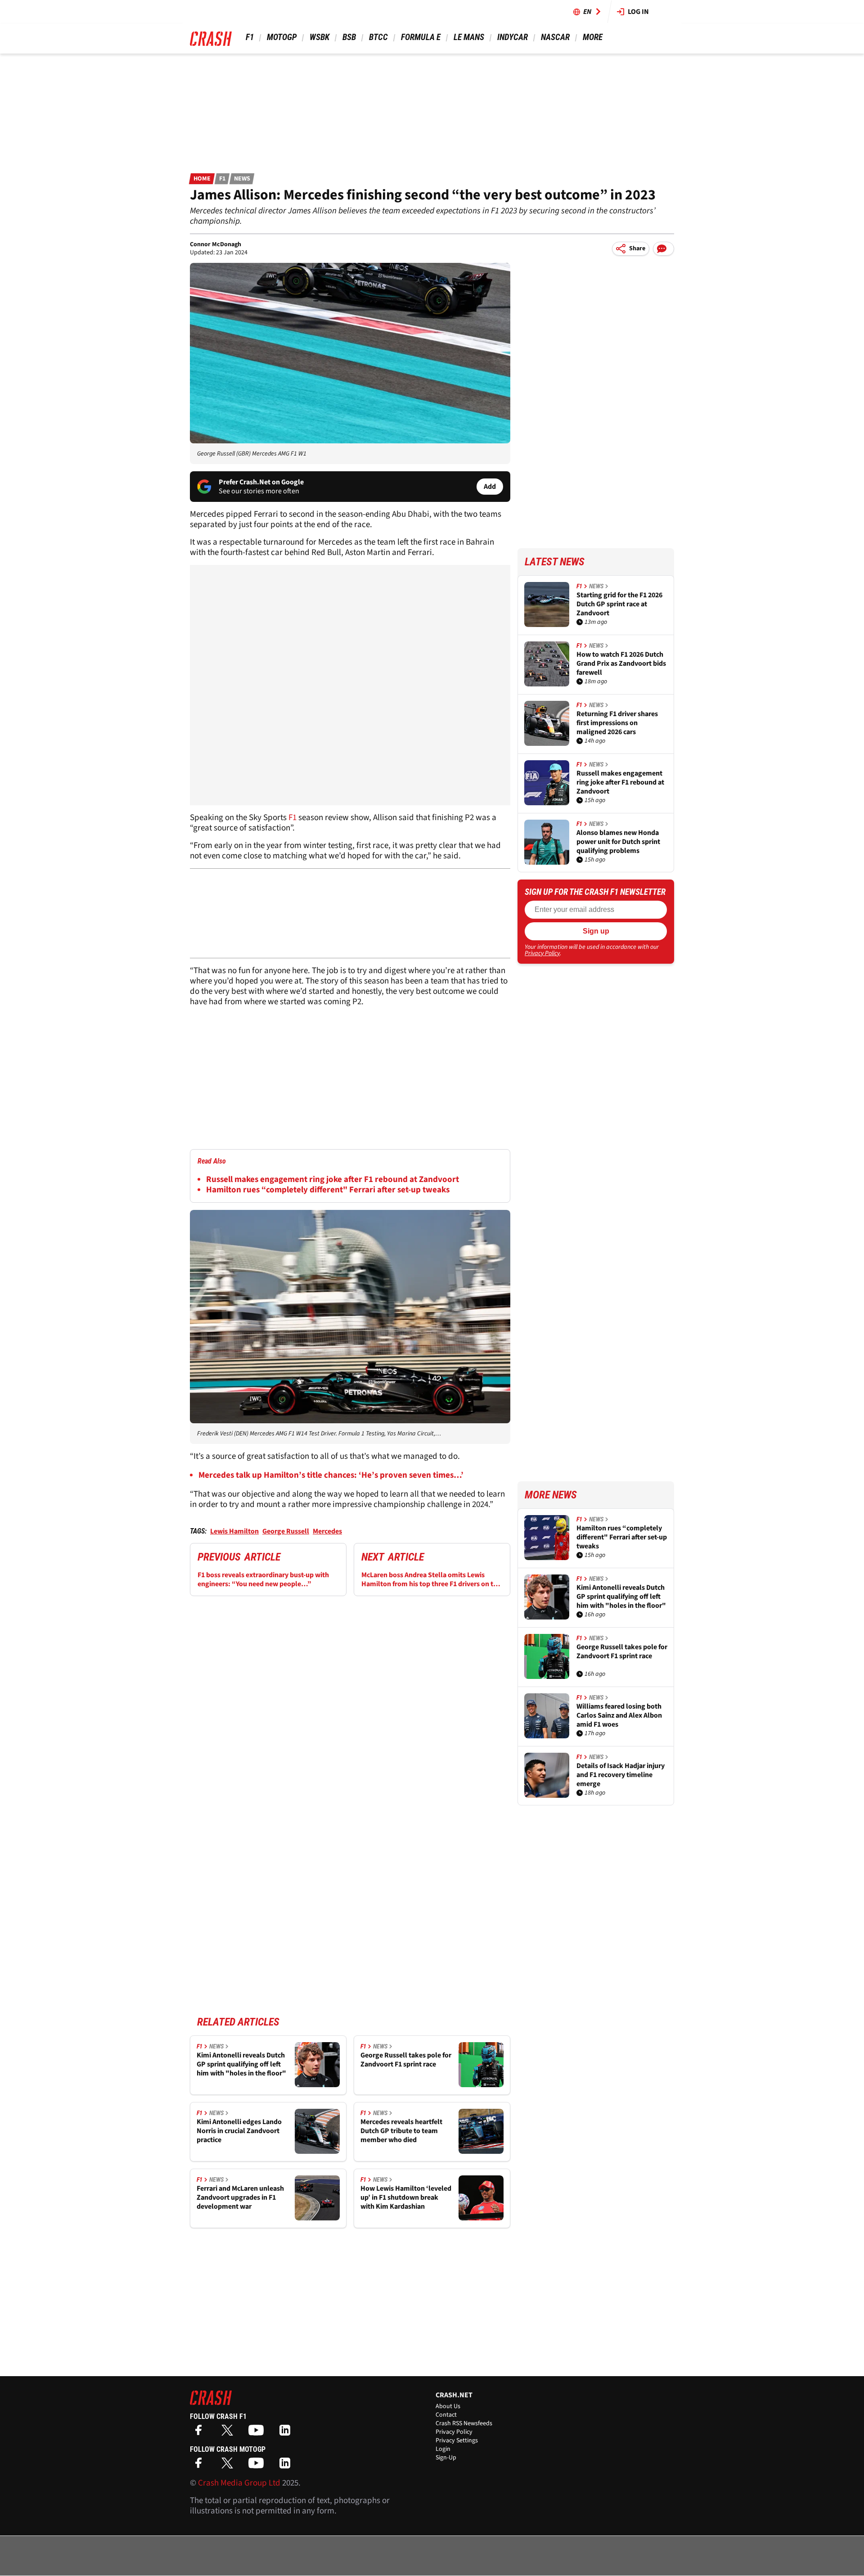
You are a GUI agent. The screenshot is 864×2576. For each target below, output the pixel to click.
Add (490, 487)
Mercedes (327, 1531)
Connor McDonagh (216, 244)
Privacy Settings (457, 2441)
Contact (446, 2415)
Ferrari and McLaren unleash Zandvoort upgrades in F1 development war (240, 2197)
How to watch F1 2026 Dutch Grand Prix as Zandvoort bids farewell (621, 663)
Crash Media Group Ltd (239, 2483)
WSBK (319, 37)
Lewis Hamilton (234, 1531)
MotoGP (282, 37)
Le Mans (469, 37)
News (242, 179)
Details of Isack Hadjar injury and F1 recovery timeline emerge (621, 1775)
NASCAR (555, 37)
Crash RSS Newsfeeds (464, 2423)
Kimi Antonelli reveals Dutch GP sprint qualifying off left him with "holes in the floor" (241, 2064)
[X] (229, 2433)
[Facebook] (201, 2433)
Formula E (421, 37)
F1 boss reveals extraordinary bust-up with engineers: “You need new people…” (263, 1579)
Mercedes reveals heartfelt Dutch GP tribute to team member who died (401, 2131)
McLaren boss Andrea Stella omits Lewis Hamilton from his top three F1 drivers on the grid (431, 1579)
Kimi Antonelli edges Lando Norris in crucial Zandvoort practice (239, 2131)
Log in (638, 12)
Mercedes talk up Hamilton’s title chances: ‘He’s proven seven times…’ (331, 1475)
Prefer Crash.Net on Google (261, 482)
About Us (448, 2406)
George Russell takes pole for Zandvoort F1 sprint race (406, 2060)
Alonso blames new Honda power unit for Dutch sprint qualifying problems (618, 842)
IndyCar (513, 37)
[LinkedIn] (287, 2433)
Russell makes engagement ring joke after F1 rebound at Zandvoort (333, 1180)
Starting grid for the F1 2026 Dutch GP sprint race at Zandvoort (619, 604)
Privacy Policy (542, 953)
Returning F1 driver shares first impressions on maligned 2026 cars (617, 723)
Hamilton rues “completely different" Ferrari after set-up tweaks (328, 1190)
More (592, 37)
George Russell (286, 1531)
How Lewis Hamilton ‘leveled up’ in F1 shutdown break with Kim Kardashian (406, 2197)
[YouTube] (258, 2433)
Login (443, 2449)
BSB (349, 37)
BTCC (378, 37)
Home (202, 179)
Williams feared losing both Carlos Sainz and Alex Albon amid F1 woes (619, 1715)
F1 (250, 37)
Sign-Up (446, 2458)
